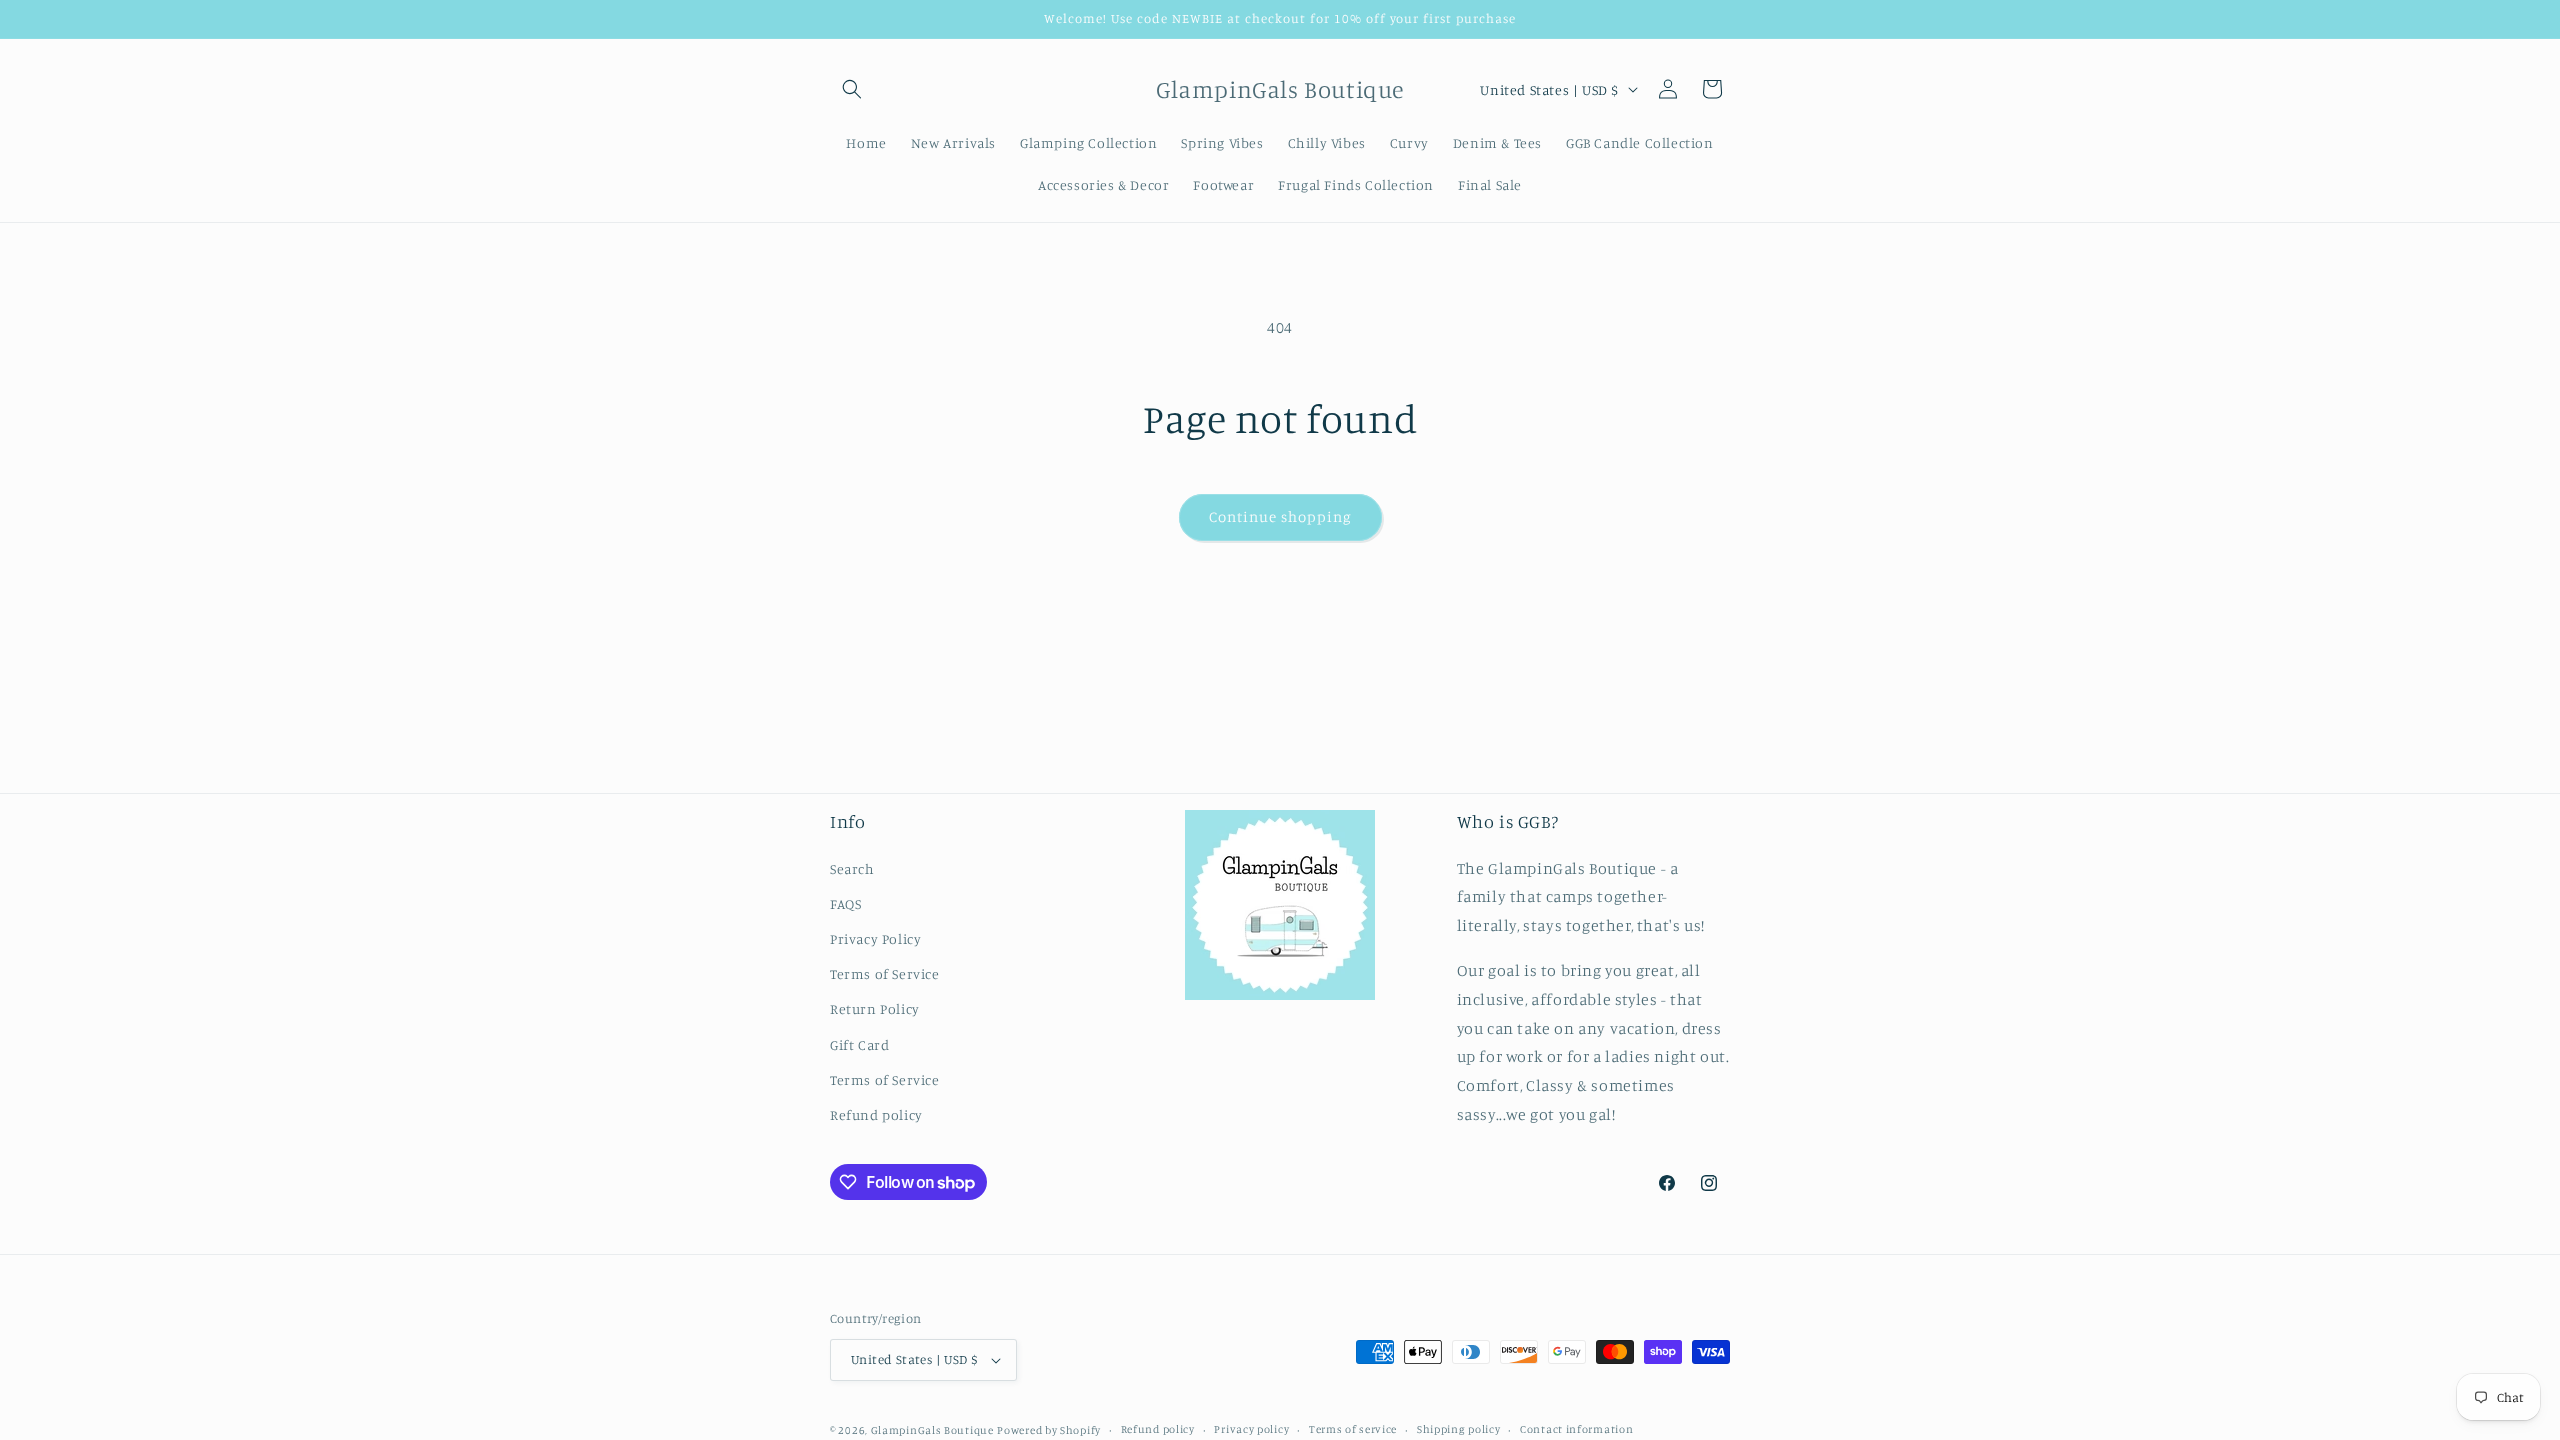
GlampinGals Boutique (932, 1430)
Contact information (1576, 1429)
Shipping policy (1459, 1429)
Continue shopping (1280, 516)
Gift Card (859, 1044)
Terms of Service (885, 973)
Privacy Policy (875, 938)
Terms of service (1353, 1429)
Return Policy (875, 1008)
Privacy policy (1251, 1429)
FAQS (845, 903)
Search (852, 868)
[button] (852, 89)
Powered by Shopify (1049, 1430)
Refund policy (876, 1114)
